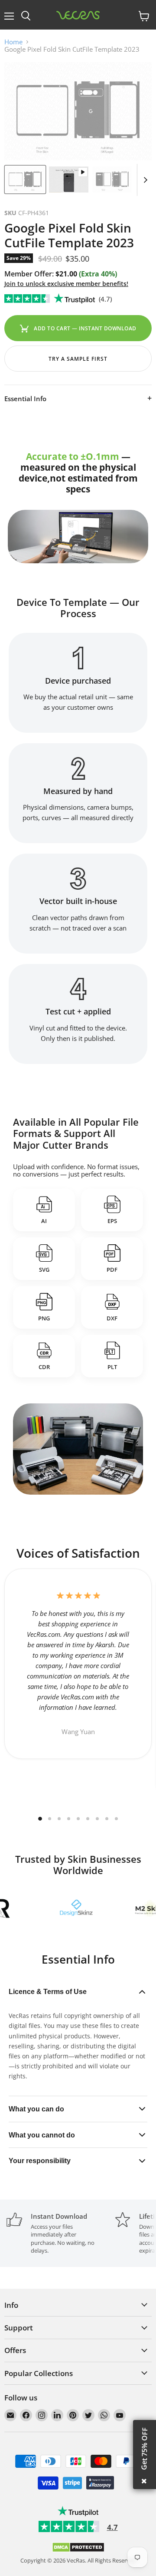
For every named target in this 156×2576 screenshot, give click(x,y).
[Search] (26, 16)
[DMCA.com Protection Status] (78, 2550)
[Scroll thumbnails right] (144, 180)
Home (13, 42)
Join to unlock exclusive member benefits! (66, 284)
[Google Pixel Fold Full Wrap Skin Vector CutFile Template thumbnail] (25, 179)
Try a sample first (78, 359)
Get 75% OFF (144, 2449)
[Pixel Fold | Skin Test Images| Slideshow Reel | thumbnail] (68, 179)
